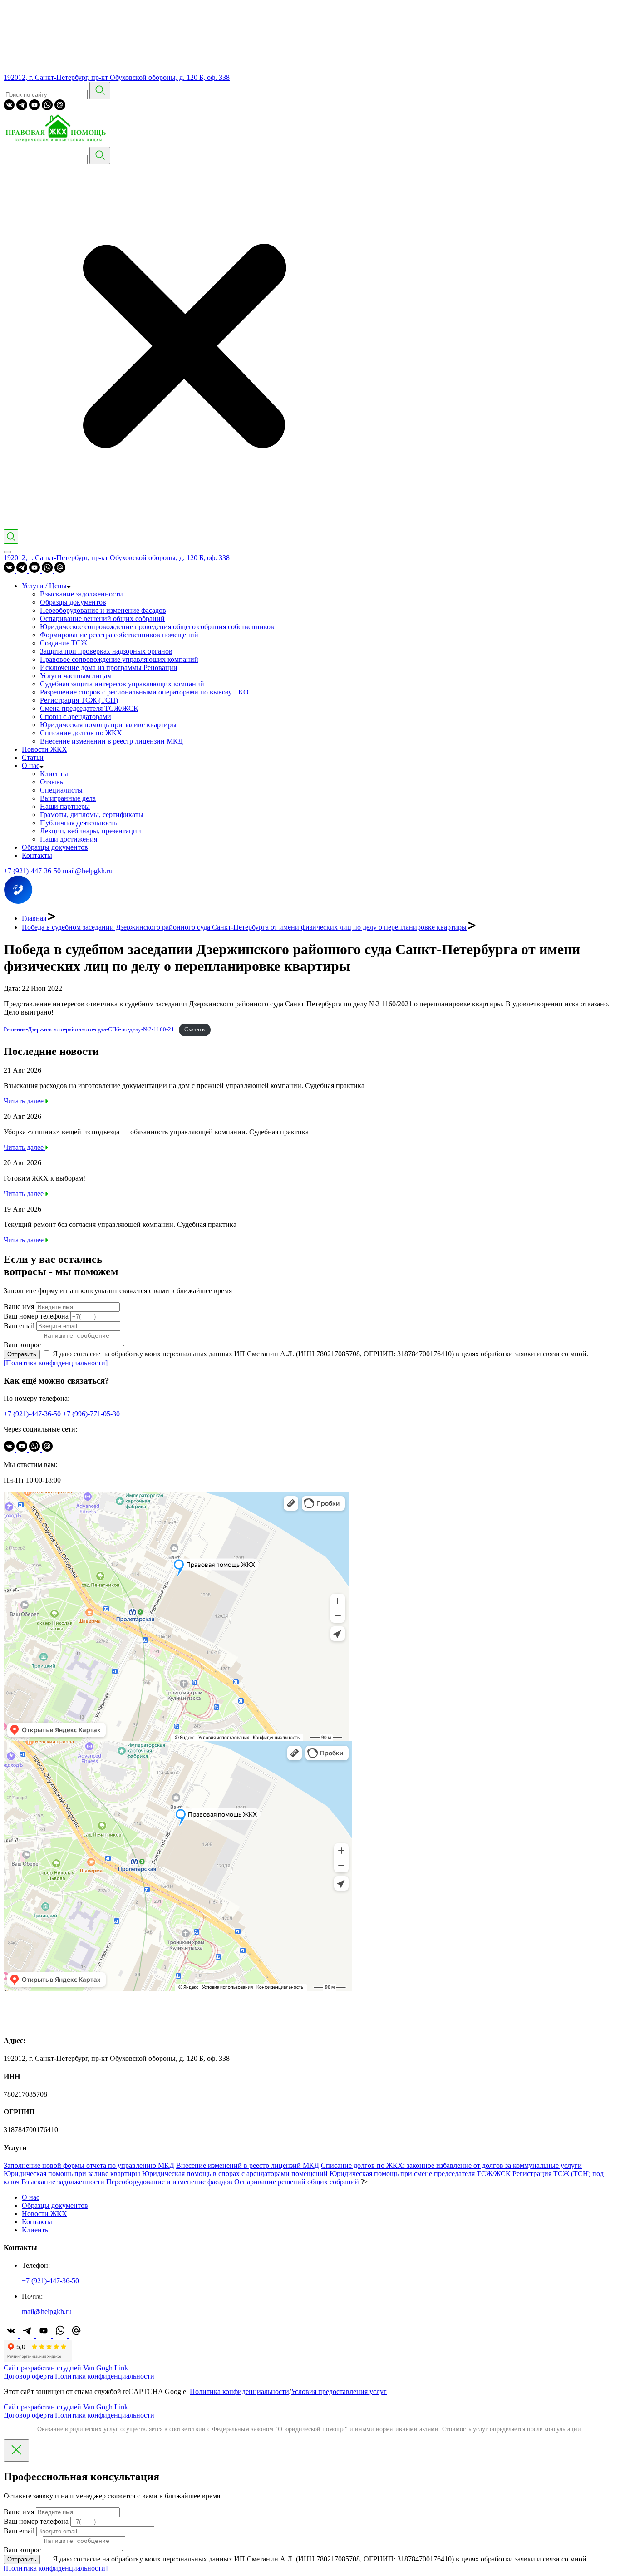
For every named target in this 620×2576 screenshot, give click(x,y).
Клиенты (54, 774)
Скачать (194, 1029)
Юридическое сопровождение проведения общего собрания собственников (157, 627)
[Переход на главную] (58, 142)
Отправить (22, 1354)
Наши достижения (69, 839)
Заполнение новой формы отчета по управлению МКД (89, 2165)
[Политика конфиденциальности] (56, 1363)
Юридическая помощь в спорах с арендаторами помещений (235, 2174)
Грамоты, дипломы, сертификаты (92, 815)
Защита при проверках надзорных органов (106, 651)
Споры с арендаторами (76, 717)
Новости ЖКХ (44, 749)
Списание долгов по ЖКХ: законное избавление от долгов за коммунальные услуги (451, 2165)
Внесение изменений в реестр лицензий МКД (111, 741)
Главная (34, 918)
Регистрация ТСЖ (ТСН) (79, 700)
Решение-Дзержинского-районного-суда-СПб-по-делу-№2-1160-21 (89, 1029)
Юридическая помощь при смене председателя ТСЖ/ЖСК (420, 2174)
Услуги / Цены (44, 586)
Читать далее (25, 1101)
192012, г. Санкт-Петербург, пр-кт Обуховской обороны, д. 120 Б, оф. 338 (117, 77)
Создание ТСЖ (64, 643)
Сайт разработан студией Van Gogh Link (66, 2368)
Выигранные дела (68, 798)
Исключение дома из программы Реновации (109, 667)
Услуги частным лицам (76, 676)
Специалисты (61, 790)
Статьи (33, 757)
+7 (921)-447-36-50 (32, 871)
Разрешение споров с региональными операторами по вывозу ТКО (144, 692)
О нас (31, 766)
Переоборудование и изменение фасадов (103, 610)
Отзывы (52, 782)
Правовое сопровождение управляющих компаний (119, 659)
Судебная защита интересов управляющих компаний (122, 684)
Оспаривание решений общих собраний (102, 618)
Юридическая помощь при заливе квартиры (108, 725)
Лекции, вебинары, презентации (91, 831)
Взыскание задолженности (81, 594)
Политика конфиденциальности (105, 2376)
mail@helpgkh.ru (88, 871)
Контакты (37, 855)
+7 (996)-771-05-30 (91, 1414)
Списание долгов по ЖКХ (81, 733)
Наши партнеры (65, 806)
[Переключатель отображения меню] (7, 552)
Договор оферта (28, 2376)
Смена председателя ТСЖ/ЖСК (89, 708)
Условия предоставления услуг (339, 2391)
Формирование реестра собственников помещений (119, 635)
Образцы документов (73, 602)
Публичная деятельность (78, 823)
